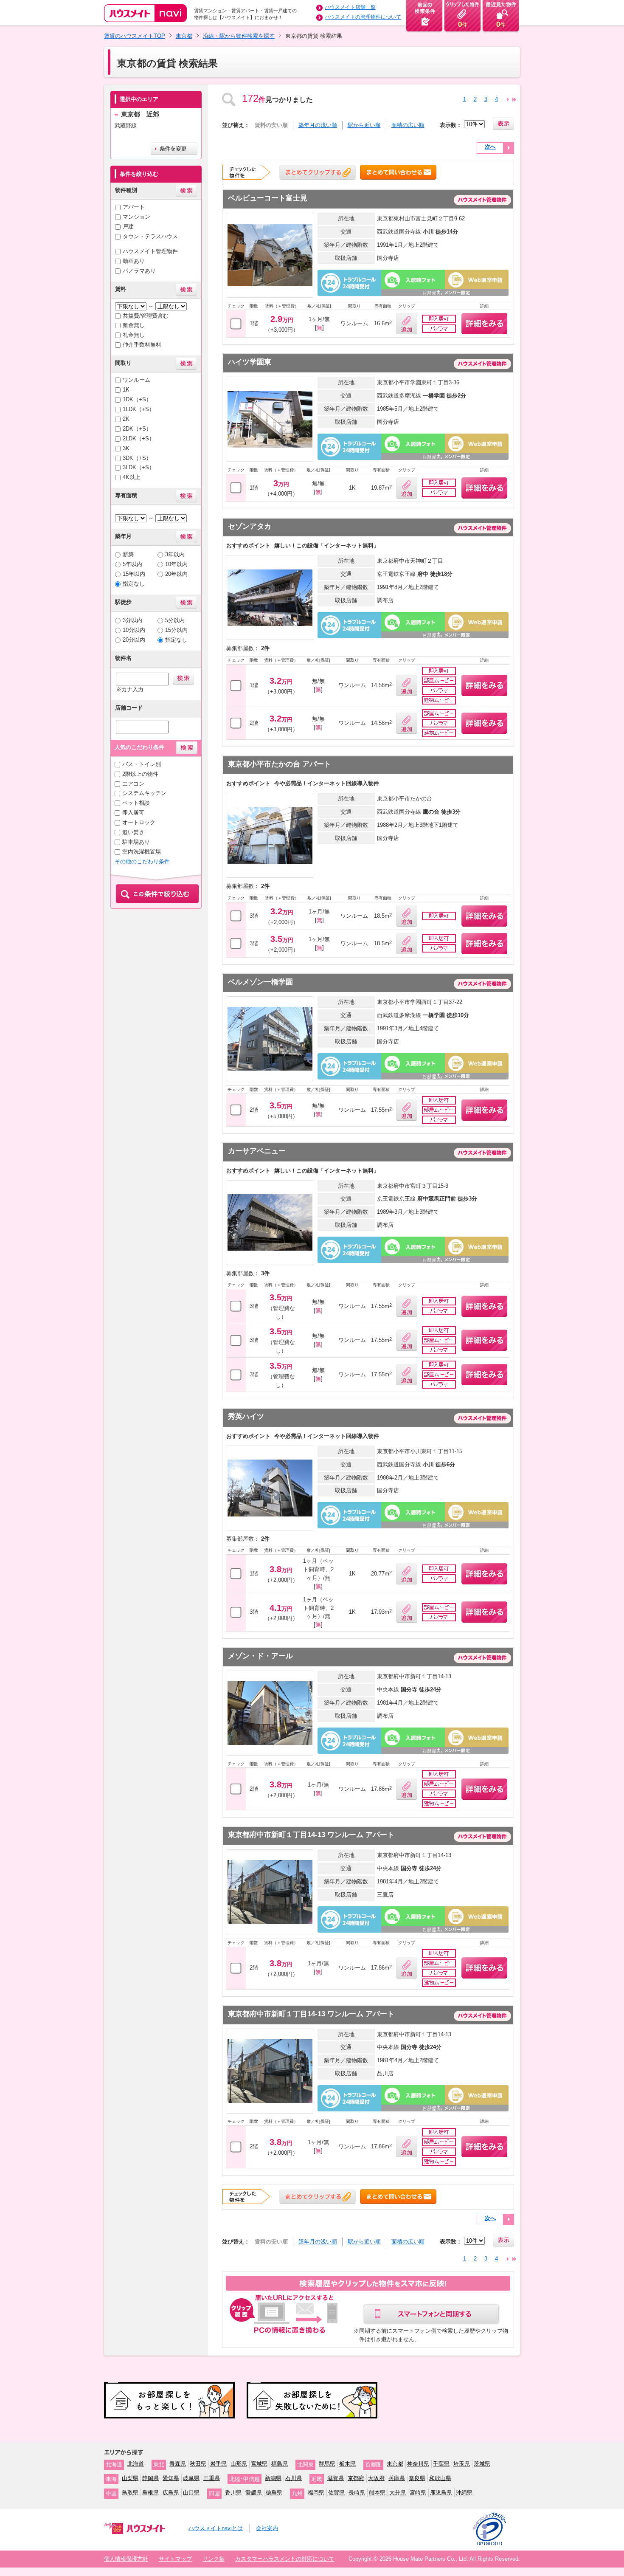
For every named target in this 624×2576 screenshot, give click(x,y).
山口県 (191, 2493)
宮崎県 (418, 2493)
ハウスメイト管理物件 (150, 251)
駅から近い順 (364, 125)
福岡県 (316, 2493)
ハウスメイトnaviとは (216, 2528)
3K (126, 448)
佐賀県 (336, 2493)
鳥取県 (130, 2493)
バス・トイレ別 (142, 764)
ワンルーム (136, 380)
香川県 (233, 2493)
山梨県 (130, 2478)
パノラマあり (139, 271)
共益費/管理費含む (146, 316)
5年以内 (132, 564)
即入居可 (133, 813)
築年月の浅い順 (318, 125)
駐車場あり (136, 842)
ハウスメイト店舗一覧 (350, 7)
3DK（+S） (137, 458)
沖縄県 (464, 2493)
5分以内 (175, 620)
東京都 (184, 36)
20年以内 (176, 574)
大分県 (398, 2493)
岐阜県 (191, 2478)
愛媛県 (254, 2493)
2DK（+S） (137, 429)
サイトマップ (175, 2559)
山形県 (239, 2464)
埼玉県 (462, 2464)
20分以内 (134, 640)
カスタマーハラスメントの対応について (285, 2559)
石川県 (294, 2478)
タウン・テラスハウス (150, 236)
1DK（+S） (137, 399)
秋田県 (198, 2464)
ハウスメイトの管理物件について (363, 17)
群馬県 (327, 2464)
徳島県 (274, 2493)
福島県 (280, 2464)
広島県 (171, 2493)
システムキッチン (144, 793)
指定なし (134, 584)
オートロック (139, 822)
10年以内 (176, 564)
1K (126, 390)
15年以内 (134, 574)
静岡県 (150, 2478)
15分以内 (176, 630)
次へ (490, 147)
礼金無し (134, 335)
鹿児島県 (441, 2493)
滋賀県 (336, 2478)
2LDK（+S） (139, 438)
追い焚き (133, 832)
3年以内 (175, 554)
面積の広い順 (408, 125)
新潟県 (273, 2478)
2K (126, 419)
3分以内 (132, 620)
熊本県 (377, 2493)
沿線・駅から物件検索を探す (239, 36)
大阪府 (376, 2478)
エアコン (133, 784)
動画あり (134, 261)
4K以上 (132, 477)
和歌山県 (440, 2478)
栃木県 (347, 2464)
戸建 (128, 227)
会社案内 (267, 2528)
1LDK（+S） (139, 409)
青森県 (178, 2464)
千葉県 (441, 2464)
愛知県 (171, 2478)
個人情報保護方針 (126, 2559)
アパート (134, 207)
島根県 (150, 2493)
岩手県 (218, 2464)
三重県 (212, 2478)
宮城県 (259, 2464)
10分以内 (134, 630)
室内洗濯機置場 (142, 852)
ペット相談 (136, 803)
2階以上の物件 (140, 774)
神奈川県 (418, 2464)
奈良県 (417, 2478)
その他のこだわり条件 (142, 861)
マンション (136, 217)
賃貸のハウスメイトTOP (135, 36)
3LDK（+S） (139, 467)
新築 (128, 554)
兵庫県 (397, 2478)
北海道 (136, 2464)
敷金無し (134, 325)
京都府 (356, 2478)
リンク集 (214, 2559)
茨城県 (482, 2464)
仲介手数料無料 (142, 345)
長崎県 (357, 2493)
